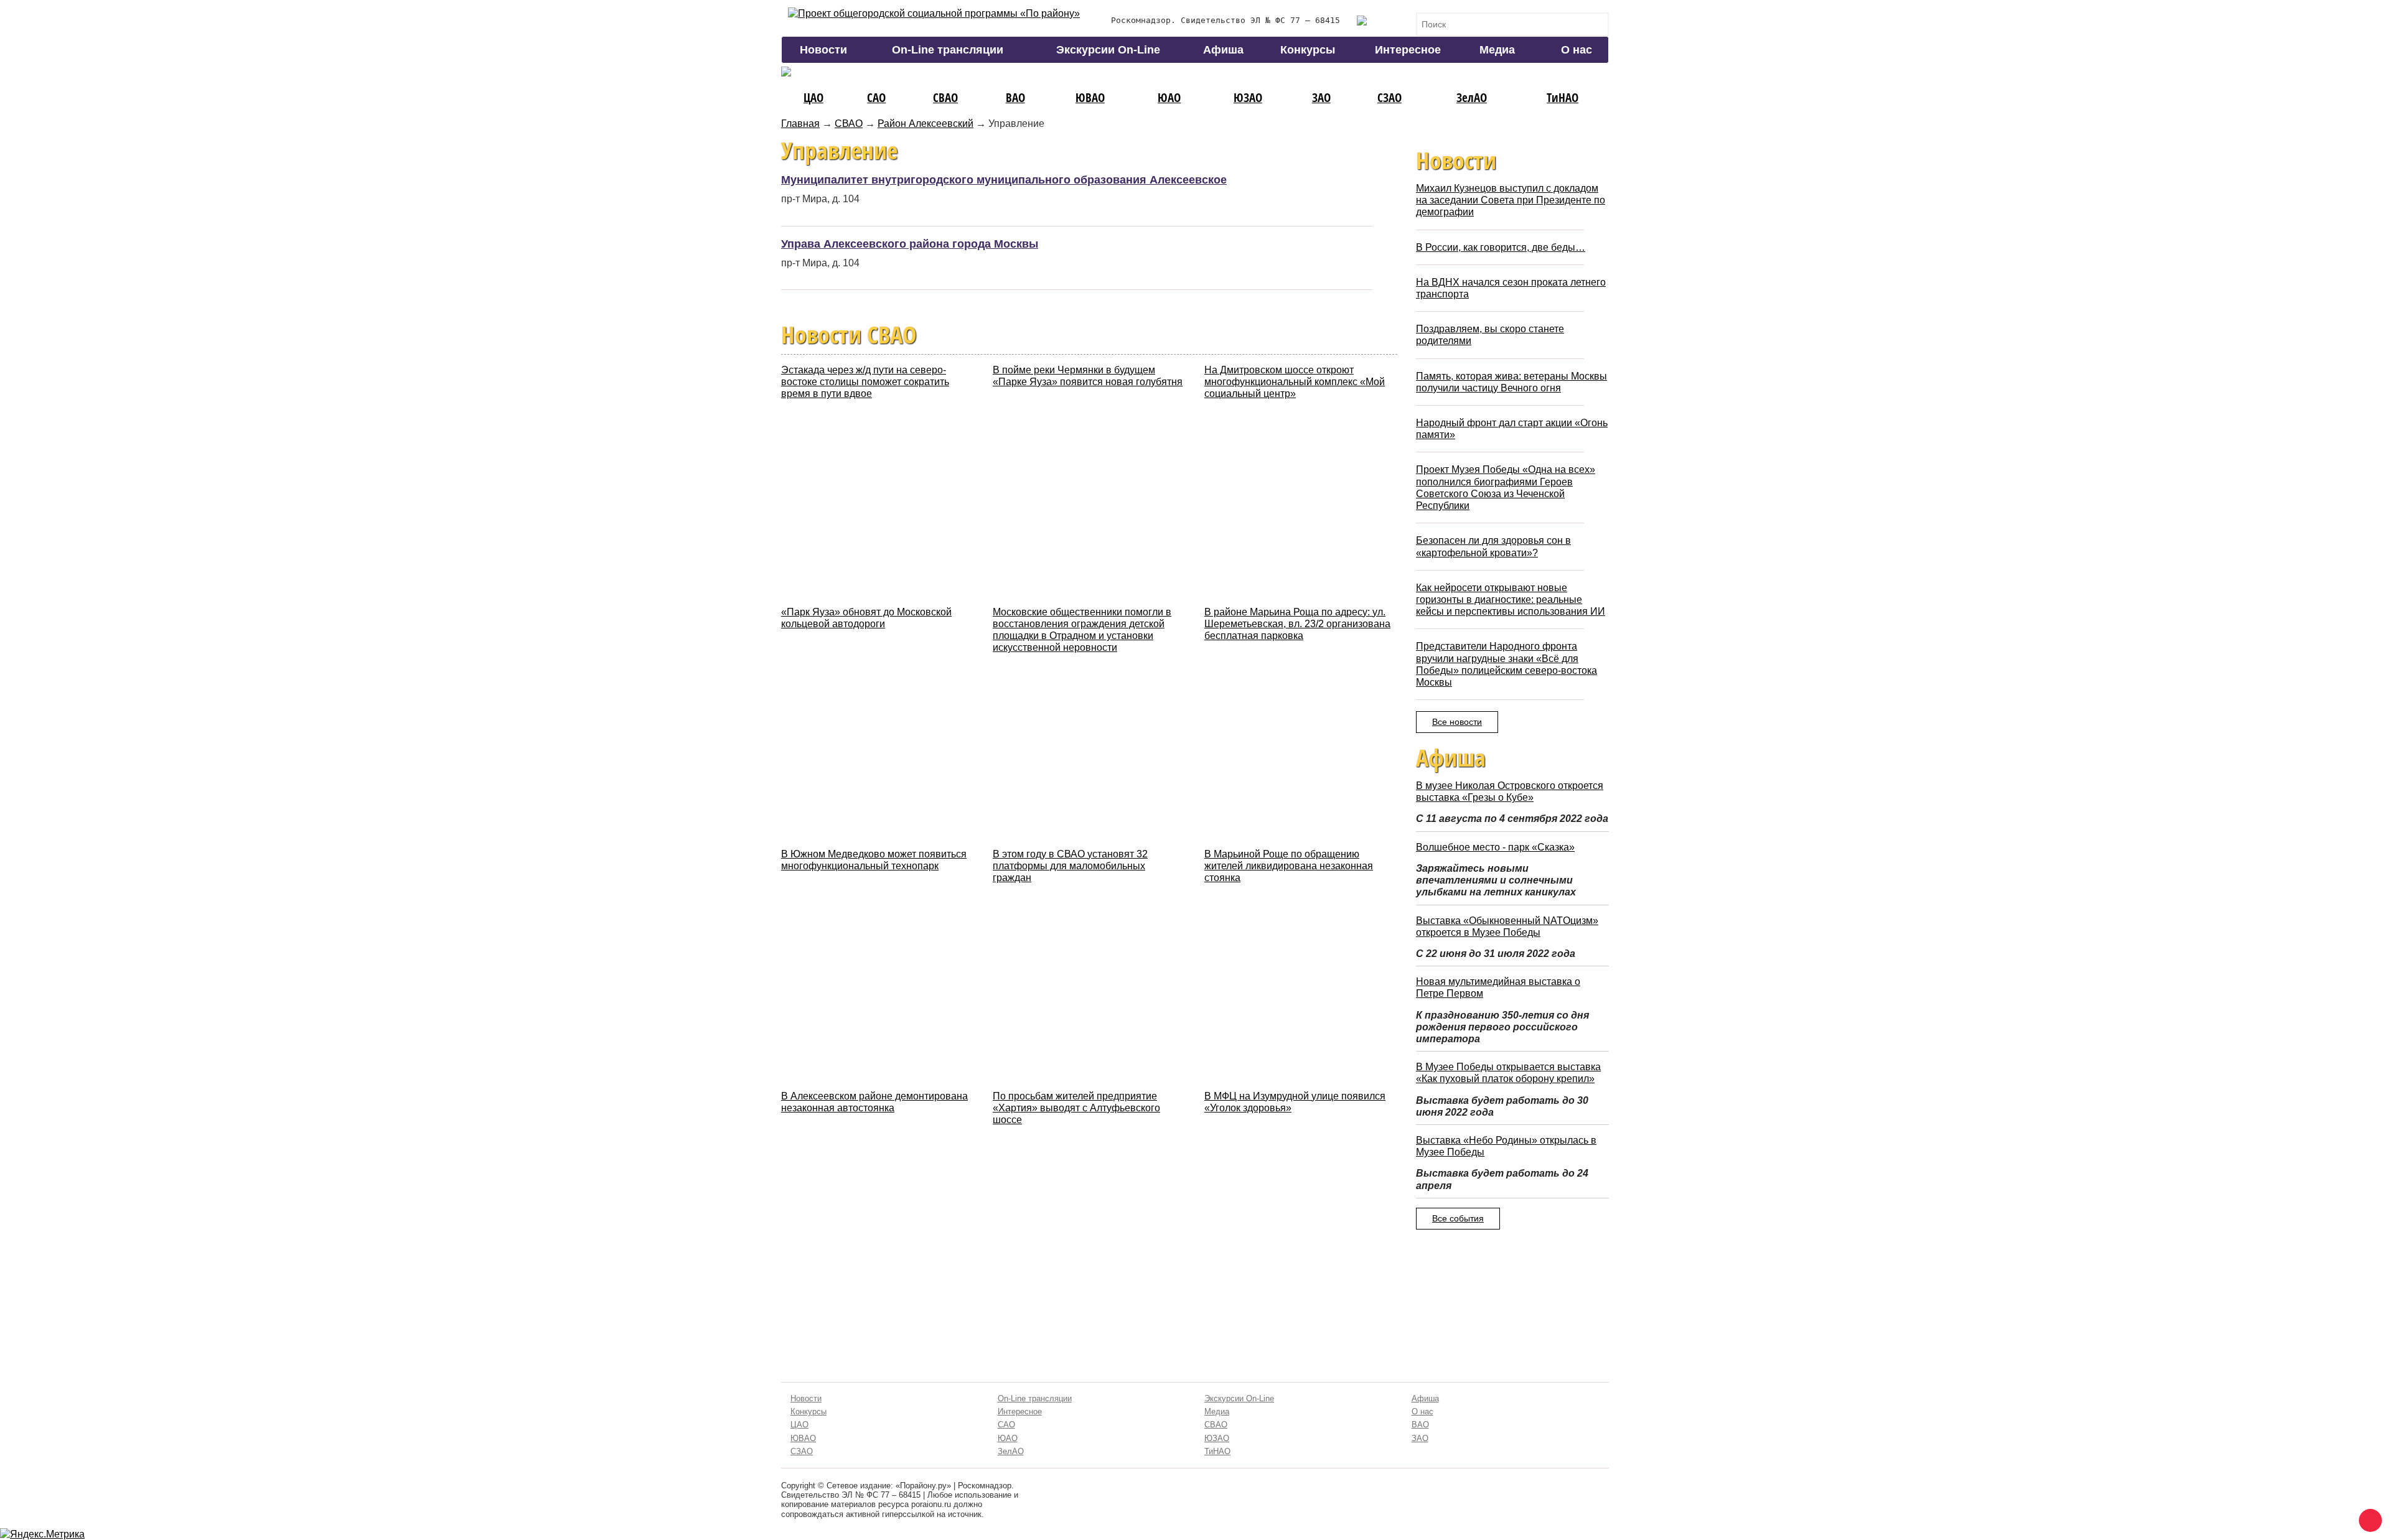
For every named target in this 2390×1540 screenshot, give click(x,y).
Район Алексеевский (926, 124)
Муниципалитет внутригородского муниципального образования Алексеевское (1004, 180)
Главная (800, 124)
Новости (823, 50)
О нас (1577, 50)
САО (876, 97)
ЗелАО (1472, 97)
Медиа (1497, 50)
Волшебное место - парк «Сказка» (1495, 847)
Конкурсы (1308, 50)
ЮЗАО (1248, 97)
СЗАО (1389, 97)
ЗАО (1321, 97)
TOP (2368, 1518)
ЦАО (813, 97)
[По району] (934, 13)
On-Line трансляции (948, 50)
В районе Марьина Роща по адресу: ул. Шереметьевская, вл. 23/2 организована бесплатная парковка (1297, 624)
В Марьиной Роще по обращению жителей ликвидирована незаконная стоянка (1289, 866)
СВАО (945, 97)
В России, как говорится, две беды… (1501, 247)
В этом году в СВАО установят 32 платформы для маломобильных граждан (1070, 866)
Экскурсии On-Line (1108, 50)
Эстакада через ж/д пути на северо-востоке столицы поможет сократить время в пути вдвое (865, 382)
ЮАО (1169, 97)
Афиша (1223, 50)
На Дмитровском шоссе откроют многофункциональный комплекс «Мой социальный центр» (1295, 382)
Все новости (1457, 722)
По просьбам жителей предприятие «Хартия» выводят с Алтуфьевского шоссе (1076, 1108)
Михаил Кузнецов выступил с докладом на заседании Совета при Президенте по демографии (1511, 200)
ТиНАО (1563, 97)
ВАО (1015, 97)
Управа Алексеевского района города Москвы (910, 244)
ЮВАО (1090, 97)
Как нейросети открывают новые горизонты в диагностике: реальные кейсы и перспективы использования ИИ (1511, 600)
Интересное (1408, 50)
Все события (1458, 1218)
